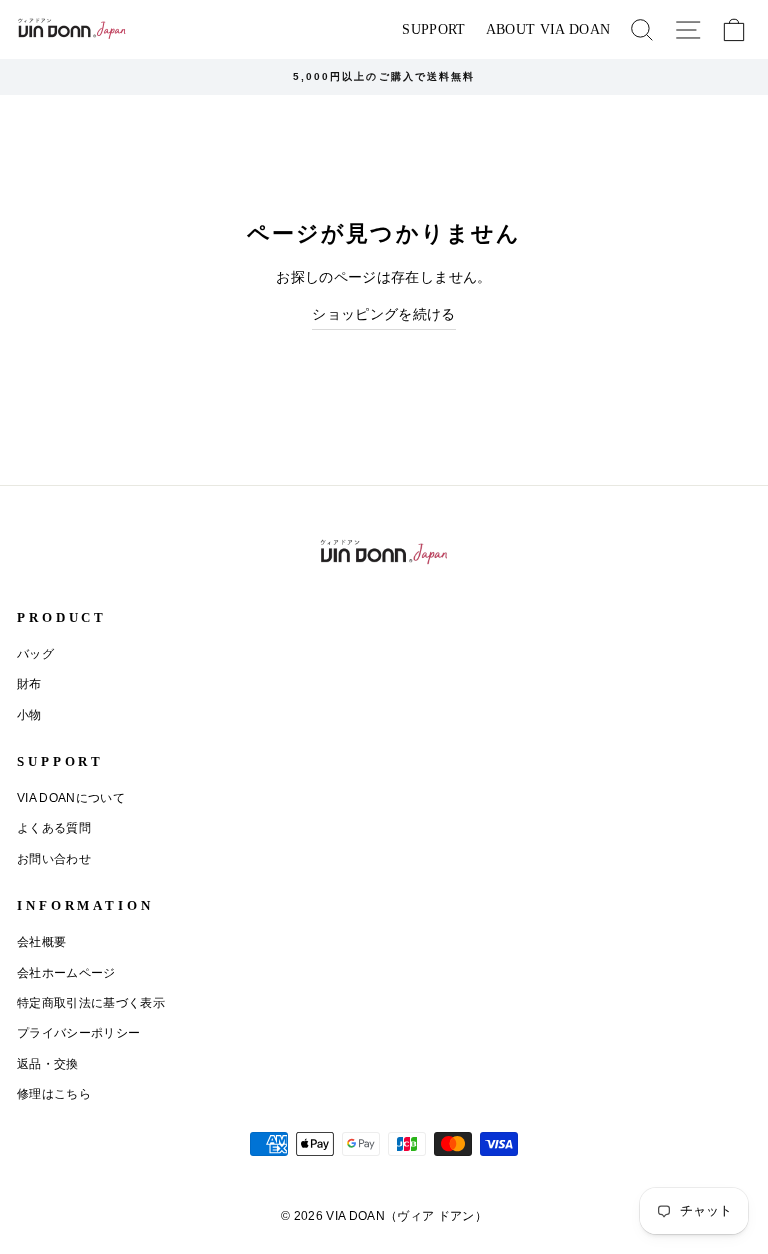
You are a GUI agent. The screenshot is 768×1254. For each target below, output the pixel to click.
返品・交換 (48, 1064)
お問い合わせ (54, 859)
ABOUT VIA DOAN (548, 29)
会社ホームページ (66, 973)
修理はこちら (54, 1094)
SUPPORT (433, 29)
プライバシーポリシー (78, 1033)
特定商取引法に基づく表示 (91, 1003)
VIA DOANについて (71, 798)
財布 (29, 684)
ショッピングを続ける (383, 314)
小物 (29, 715)
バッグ (35, 654)
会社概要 (41, 942)
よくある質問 (54, 828)
